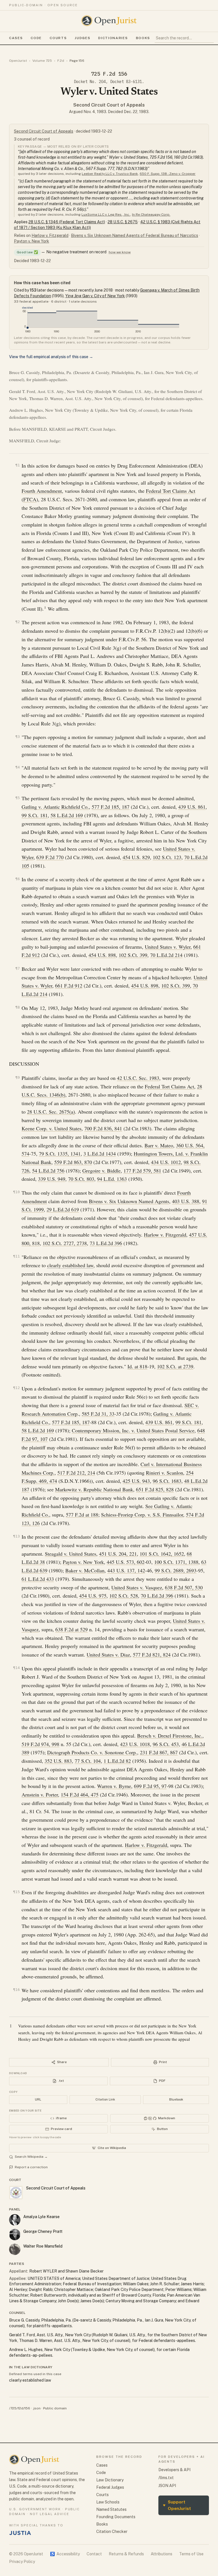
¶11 (16, 1256)
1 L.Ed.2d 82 (117, 1761)
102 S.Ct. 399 (133, 955)
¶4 (18, 767)
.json (37, 2408)
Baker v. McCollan (85, 1570)
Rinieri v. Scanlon (164, 1473)
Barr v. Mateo (159, 1145)
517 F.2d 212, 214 (76, 1473)
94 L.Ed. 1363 (112, 1179)
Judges (82, 38)
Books (143, 38)
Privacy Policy (22, 2562)
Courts (58, 38)
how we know (120, 252)
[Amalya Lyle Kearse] (15, 2220)
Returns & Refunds (126, 2554)
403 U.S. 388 (186, 1201)
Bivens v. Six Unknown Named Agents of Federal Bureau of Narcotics (135, 235)
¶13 (16, 1536)
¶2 (18, 622)
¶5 (18, 798)
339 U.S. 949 (52, 1179)
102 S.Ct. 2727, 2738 (65, 1243)
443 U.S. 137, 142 (126, 1570)
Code (36, 38)
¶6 (18, 879)
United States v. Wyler (168, 947)
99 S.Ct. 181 (35, 815)
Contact (94, 2554)
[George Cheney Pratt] (15, 2235)
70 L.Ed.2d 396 (157, 1596)
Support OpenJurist (177, 2505)
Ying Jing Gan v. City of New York (95, 296)
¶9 (18, 1077)
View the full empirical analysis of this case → (51, 357)
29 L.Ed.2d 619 (63, 1209)
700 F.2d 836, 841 (103, 1128)
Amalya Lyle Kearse (41, 2217)
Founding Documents (116, 2517)
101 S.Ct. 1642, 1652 (162, 1554)
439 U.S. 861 (192, 807)
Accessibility (65, 2554)
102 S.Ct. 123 (167, 857)
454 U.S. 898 (102, 955)
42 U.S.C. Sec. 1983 (138, 1078)
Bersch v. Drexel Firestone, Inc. (170, 1736)
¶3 (18, 737)
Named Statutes (111, 2509)
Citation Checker (112, 2532)
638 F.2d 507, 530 (184, 1587)
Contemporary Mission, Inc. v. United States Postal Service (133, 1430)
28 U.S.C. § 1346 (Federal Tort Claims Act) (67, 222)
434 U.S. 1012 (166, 1162)
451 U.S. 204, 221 (118, 1554)
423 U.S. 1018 (135, 1744)
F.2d (61, 61)
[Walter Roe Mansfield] (15, 2249)
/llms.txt (166, 2478)
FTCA (30, 499)
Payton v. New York (32, 241)
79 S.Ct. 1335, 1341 (60, 1154)
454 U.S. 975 (93, 1596)
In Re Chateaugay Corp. (151, 215)
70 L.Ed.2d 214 (166, 955)
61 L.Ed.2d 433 (38, 1579)
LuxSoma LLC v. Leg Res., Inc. (106, 215)
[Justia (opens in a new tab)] (20, 2533)
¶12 (16, 1388)
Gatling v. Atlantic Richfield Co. (55, 807)
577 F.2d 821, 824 (152, 1655)
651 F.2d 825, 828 (155, 1489)
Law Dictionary (110, 2480)
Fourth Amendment (42, 491)
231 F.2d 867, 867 (159, 1752)
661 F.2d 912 (69, 986)
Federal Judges (110, 2487)
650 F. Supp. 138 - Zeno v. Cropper (168, 174)
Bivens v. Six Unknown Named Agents (129, 1201)
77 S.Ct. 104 (88, 1761)
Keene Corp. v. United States (52, 1128)
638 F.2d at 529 (72, 1629)
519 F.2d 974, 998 (40, 1744)
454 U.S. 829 (136, 857)
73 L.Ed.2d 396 (106, 1243)
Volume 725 (42, 61)
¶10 (16, 1192)
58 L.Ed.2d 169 (67, 815)
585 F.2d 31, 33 (98, 1414)
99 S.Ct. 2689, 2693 (176, 1570)
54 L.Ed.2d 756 (48, 1171)
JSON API (167, 2486)
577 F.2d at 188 (82, 1515)
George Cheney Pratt (43, 2231)
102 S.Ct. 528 (124, 1596)
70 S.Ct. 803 (81, 1179)
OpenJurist (18, 61)
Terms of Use (191, 2554)
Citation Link (105, 2099)
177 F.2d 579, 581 (142, 1171)
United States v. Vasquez (137, 1587)
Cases (16, 38)
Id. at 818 (137, 1366)
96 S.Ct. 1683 (167, 1481)
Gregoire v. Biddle (101, 1171)
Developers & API (174, 2470)
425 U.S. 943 (136, 1481)
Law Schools (108, 2502)
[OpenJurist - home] (109, 21)
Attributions (162, 2554)
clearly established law (70, 1265)
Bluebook (176, 2099)
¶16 (16, 1990)
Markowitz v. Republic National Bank (94, 1489)
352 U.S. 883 (58, 1761)
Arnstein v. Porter (40, 1795)
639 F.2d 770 (50, 857)
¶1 (18, 465)
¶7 (18, 968)
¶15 (16, 1892)
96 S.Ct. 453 (166, 1744)
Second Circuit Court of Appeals (109, 105)
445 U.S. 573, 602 (126, 1562)
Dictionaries (113, 38)
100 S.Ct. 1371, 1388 (176, 1562)
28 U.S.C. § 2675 (123, 222)
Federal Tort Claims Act (171, 491)
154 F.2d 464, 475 (80, 1795)
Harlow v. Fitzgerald (50, 235)
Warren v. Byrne (114, 1786)
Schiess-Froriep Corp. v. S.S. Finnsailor (142, 1515)
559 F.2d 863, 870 (73, 1162)
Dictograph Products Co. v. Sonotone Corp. (92, 1752)
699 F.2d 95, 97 (150, 1786)
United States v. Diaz (108, 1655)
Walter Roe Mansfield (43, 2246)
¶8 (18, 1007)
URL (38, 2099)
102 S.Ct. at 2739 (175, 1366)
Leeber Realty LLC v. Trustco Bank (110, 174)
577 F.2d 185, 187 (111, 807)
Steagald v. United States (71, 1554)
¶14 (16, 1668)
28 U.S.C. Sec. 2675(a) (51, 1112)
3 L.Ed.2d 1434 (100, 1154)
